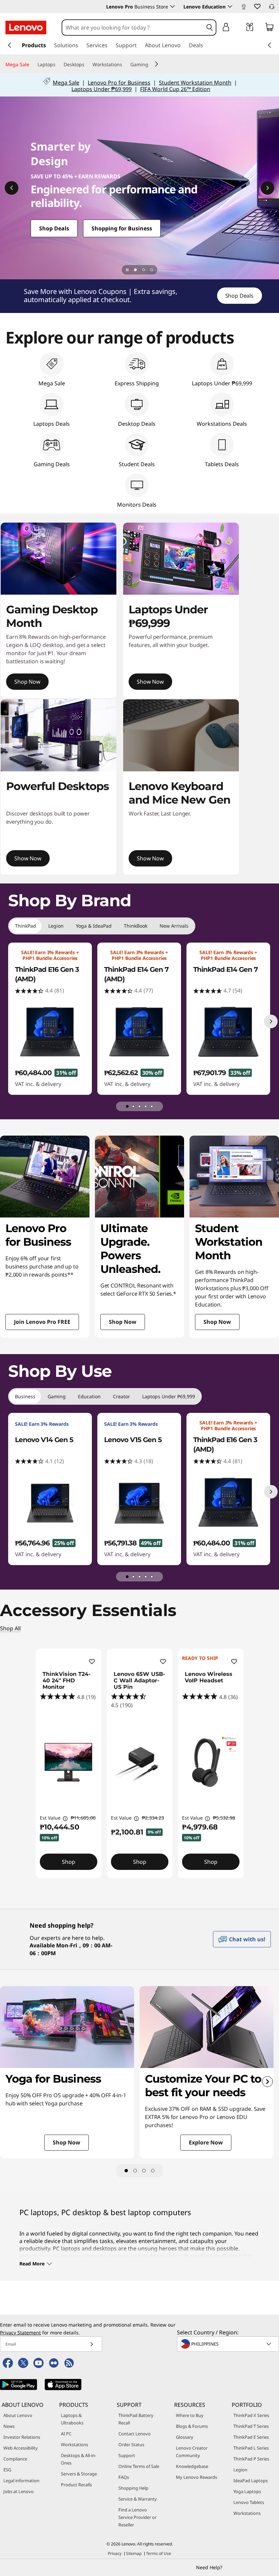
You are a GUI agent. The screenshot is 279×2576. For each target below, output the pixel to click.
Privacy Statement (20, 2333)
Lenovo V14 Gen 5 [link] (44, 1440)
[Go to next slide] (267, 2082)
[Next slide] (271, 1021)
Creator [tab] (121, 1396)
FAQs (124, 2477)
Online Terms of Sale (139, 2466)
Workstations (75, 2444)
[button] (257, 6)
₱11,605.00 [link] (83, 1818)
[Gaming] (151, 65)
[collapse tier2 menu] (157, 64)
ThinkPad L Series (251, 2448)
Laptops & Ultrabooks (72, 2419)
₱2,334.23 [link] (153, 1818)
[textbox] (229, 2344)
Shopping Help (133, 2488)
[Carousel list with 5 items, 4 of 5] (146, 1106)
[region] (139, 296)
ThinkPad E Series (251, 2437)
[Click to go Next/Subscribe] (92, 2344)
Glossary (185, 2437)
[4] (153, 2171)
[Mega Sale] (32, 65)
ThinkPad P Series (251, 2459)
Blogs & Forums (192, 2426)
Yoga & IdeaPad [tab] (94, 926)
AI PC (66, 2434)
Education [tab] (89, 1396)
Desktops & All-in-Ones (79, 2459)
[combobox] (133, 28)
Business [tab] (25, 1396)
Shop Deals (239, 296)
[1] (126, 2171)
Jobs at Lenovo (19, 2491)
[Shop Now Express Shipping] (139, 188)
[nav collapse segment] (269, 45)
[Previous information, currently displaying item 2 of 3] (12, 188)
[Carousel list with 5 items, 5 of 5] (152, 1106)
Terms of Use (159, 2553)
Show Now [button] (150, 682)
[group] (50, 1019)
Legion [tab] (56, 926)
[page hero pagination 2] (144, 270)
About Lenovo (18, 2415)
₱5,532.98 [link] (224, 1818)
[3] (144, 2171)
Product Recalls (76, 2485)
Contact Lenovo (135, 2434)
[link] (244, 8)
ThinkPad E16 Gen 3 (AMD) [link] (47, 974)
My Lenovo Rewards (196, 2477)
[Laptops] (58, 65)
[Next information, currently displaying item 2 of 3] (267, 188)
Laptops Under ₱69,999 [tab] (169, 1396)
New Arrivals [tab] (174, 926)
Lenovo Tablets (249, 2502)
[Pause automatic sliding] (127, 270)
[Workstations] (125, 65)
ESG (7, 2470)
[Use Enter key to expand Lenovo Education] (230, 6)
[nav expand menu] (10, 45)
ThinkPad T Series (251, 2426)
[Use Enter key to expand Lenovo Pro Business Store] (173, 6)
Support (127, 2455)
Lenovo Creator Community (192, 2452)
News (9, 2426)
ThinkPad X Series (251, 2415)
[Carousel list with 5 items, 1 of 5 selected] (127, 1106)
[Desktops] (87, 65)
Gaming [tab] (57, 1396)
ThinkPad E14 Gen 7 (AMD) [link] (136, 974)
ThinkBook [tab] (136, 926)
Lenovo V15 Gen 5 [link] (133, 1440)
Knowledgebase (192, 2466)
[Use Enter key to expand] (240, 28)
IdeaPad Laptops (251, 2481)
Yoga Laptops (247, 2491)
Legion (240, 2470)
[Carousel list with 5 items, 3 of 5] (139, 1106)
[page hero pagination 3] (152, 270)
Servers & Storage (79, 2474)
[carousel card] (45, 1237)
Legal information (21, 2481)
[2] (135, 2171)
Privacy (115, 2553)
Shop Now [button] (27, 682)
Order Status (131, 2444)
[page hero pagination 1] (135, 270)
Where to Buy (190, 2415)
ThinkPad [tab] (26, 926)
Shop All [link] (10, 1628)
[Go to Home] (26, 28)
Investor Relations (22, 2437)
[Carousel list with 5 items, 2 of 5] (133, 1106)
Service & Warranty (138, 2499)
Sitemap (134, 2553)
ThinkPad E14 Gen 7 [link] (225, 969)
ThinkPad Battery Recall (136, 2419)
